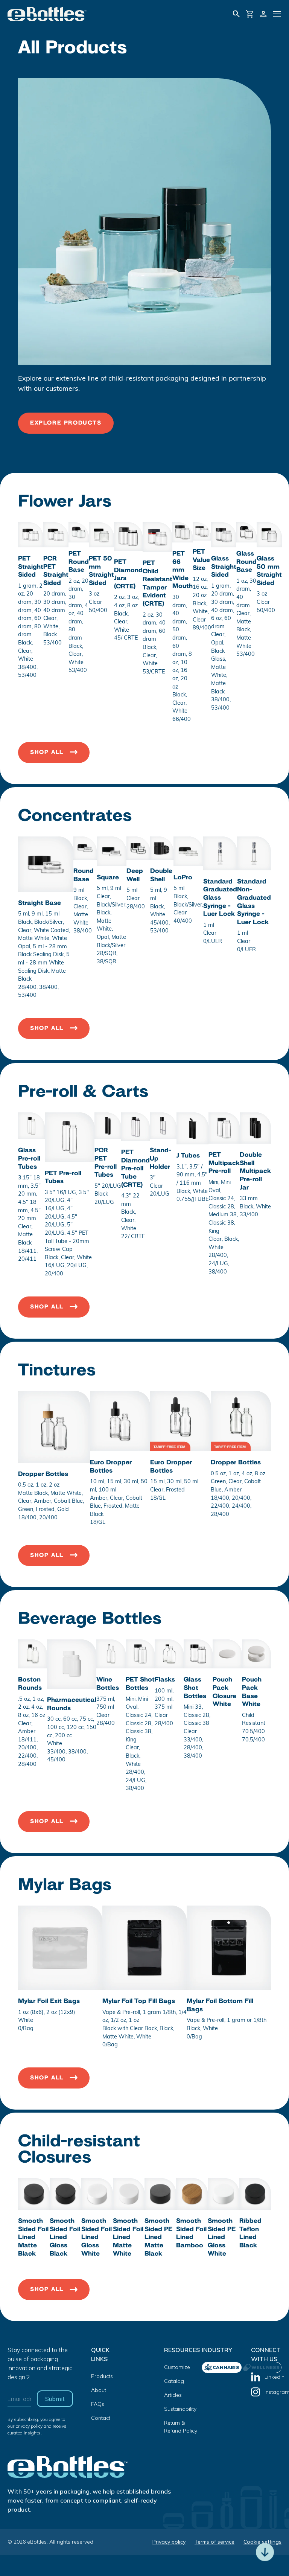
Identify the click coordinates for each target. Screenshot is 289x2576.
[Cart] (250, 14)
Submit (55, 2399)
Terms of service (214, 2542)
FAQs (98, 2404)
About (99, 2390)
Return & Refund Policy (181, 2427)
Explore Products (66, 423)
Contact (101, 2418)
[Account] (263, 14)
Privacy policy (169, 2542)
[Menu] (277, 14)
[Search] (236, 14)
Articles (173, 2395)
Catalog (174, 2381)
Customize (177, 2367)
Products (102, 2376)
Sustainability (180, 2409)
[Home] (47, 14)
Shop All (47, 752)
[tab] (261, 2367)
